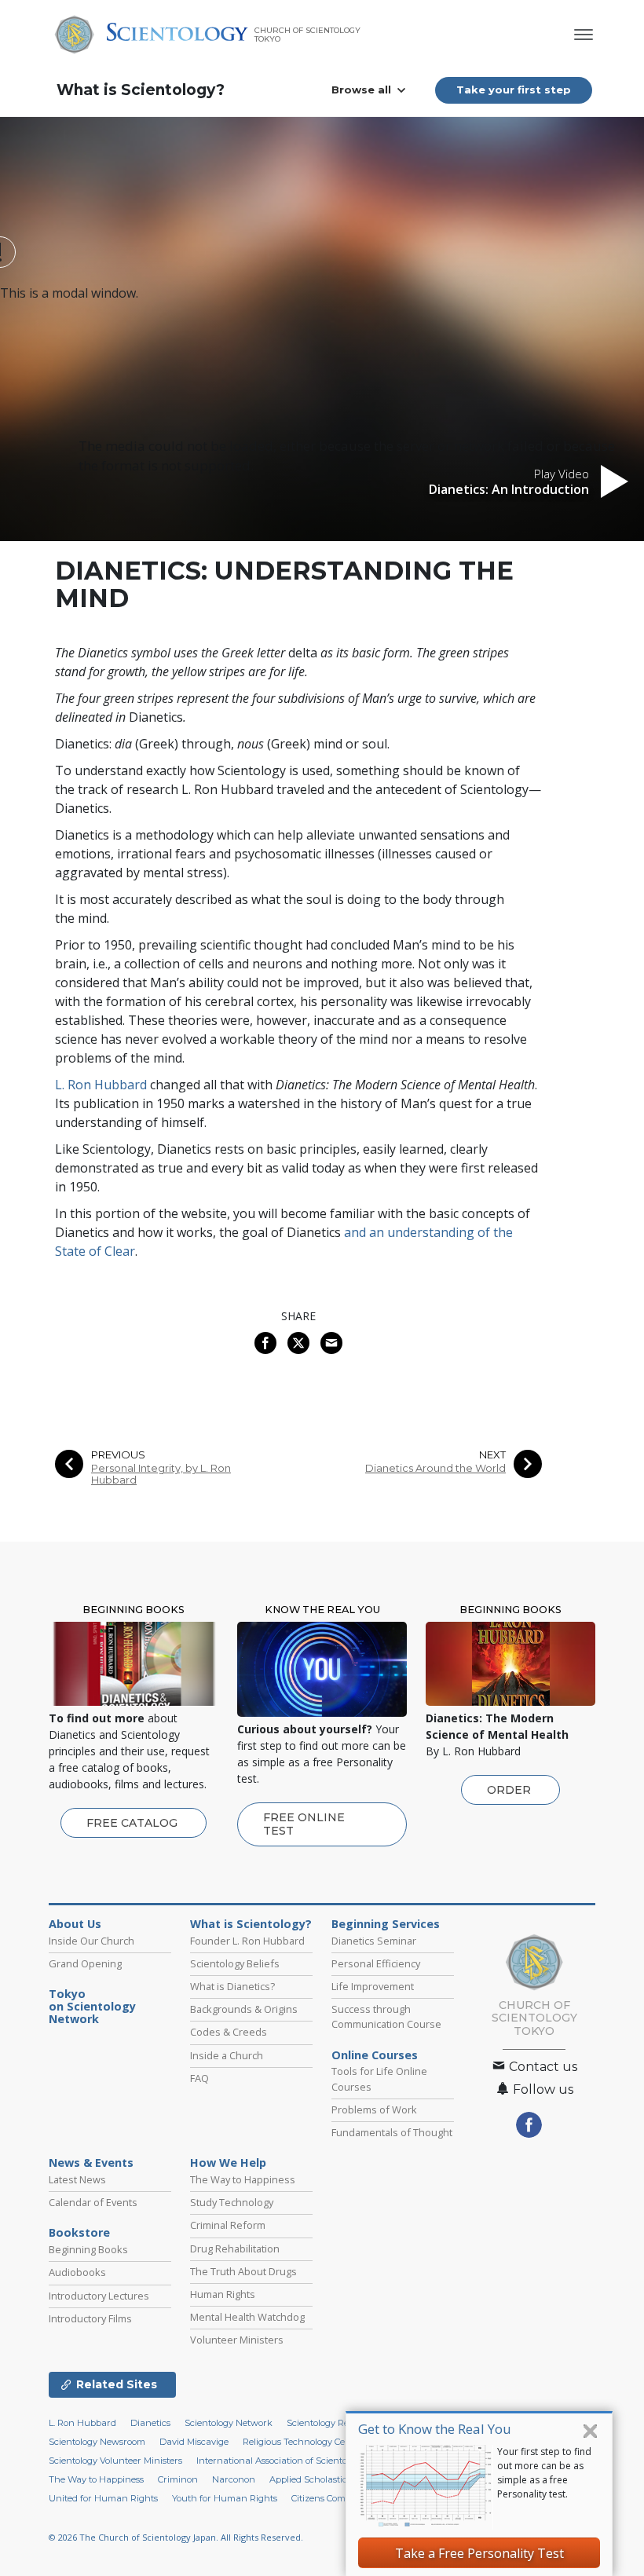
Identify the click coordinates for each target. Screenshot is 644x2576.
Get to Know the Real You (435, 2429)
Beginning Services (386, 1924)
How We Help (228, 2163)
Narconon (234, 2479)
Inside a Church (227, 2055)
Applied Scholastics (310, 2479)
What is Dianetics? (232, 1986)
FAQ (199, 2078)
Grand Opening (85, 1963)
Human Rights (223, 2294)
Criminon (178, 2479)
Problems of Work (374, 2109)
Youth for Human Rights (225, 2498)
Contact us (542, 2067)
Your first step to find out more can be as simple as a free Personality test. (544, 2473)
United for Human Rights (103, 2498)
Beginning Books (88, 2249)
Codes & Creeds (229, 2032)
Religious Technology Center (303, 2442)
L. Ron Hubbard (101, 1085)
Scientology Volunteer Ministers (115, 2461)
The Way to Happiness (243, 2179)
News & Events (91, 2163)
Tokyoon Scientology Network (92, 2007)
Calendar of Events (93, 2202)
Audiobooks (77, 2272)
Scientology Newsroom (97, 2442)
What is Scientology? (141, 90)
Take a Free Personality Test (479, 2553)
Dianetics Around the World (435, 1468)
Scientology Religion (329, 2423)
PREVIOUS (118, 1455)
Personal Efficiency (376, 1963)
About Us (75, 1924)
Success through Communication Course (386, 2016)
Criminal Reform (228, 2225)
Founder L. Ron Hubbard (247, 1941)
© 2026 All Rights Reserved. (176, 2537)
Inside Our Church (91, 1941)
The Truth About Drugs (243, 2271)
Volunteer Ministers (237, 2340)
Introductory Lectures (99, 2296)
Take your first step (514, 90)
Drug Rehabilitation (235, 2249)
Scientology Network (229, 2423)
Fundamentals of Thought (392, 2132)
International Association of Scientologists (285, 2461)
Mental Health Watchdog (247, 2317)
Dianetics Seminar (374, 1941)
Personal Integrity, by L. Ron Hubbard (161, 1474)
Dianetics (150, 2423)
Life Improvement (373, 1986)
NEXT (492, 1455)
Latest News (77, 2179)
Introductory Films (90, 2318)
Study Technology (232, 2202)
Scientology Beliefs (235, 1963)
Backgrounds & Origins (244, 2009)
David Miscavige (194, 2442)
